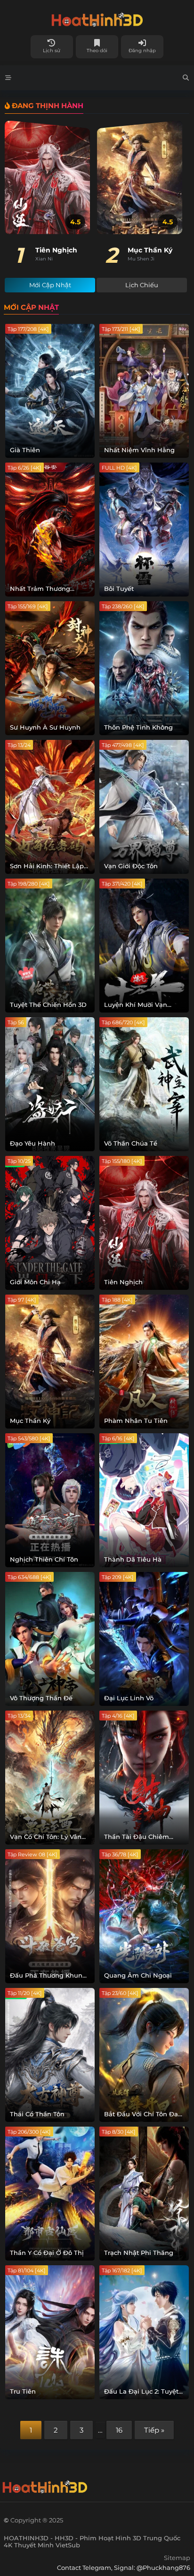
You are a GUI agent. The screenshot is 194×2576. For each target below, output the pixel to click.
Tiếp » (154, 2430)
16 (119, 2430)
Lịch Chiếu (142, 285)
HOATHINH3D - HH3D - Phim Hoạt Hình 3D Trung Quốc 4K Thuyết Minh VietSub (97, 18)
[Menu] (8, 78)
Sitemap (177, 2558)
